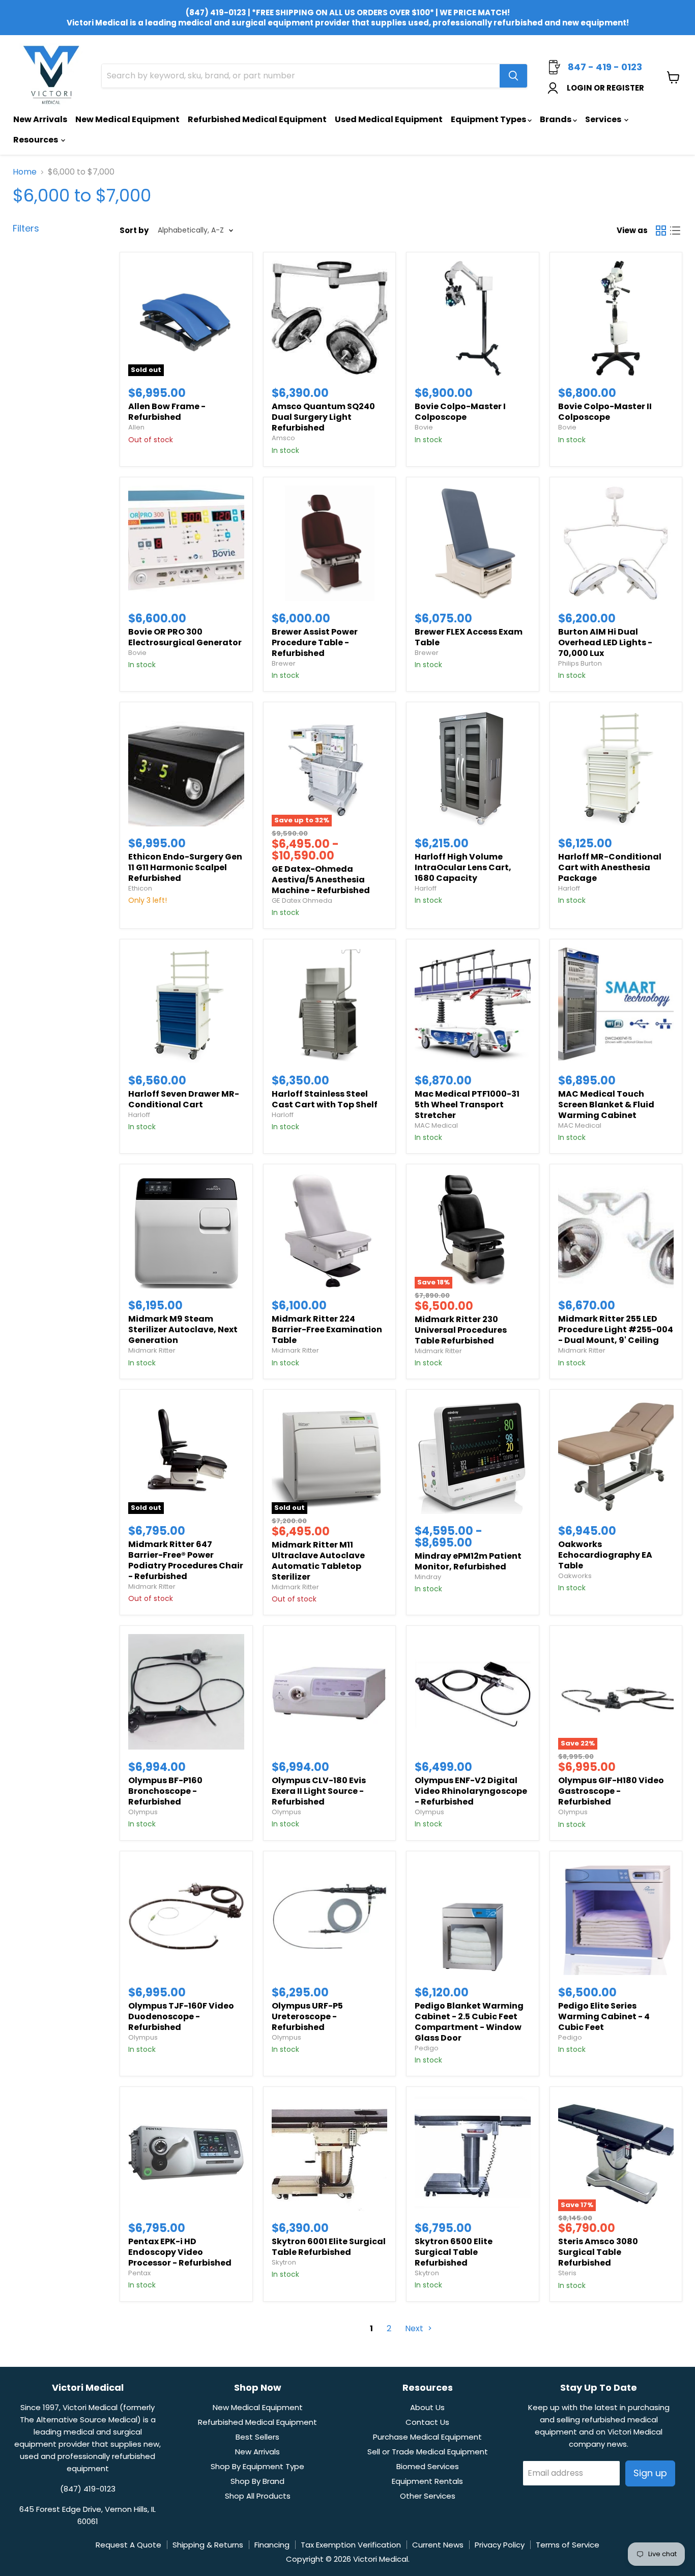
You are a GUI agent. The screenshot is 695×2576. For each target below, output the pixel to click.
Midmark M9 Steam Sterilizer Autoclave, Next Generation (183, 1329)
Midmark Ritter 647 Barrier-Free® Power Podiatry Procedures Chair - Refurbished (186, 1560)
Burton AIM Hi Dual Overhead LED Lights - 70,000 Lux (605, 642)
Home (25, 172)
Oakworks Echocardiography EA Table (605, 1555)
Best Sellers (257, 2437)
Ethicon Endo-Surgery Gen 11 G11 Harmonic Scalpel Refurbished (185, 867)
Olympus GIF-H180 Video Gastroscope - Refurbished (611, 1791)
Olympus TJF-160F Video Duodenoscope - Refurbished (181, 2016)
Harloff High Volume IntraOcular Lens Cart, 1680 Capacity (463, 867)
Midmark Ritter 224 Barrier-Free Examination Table (327, 1329)
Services (604, 119)
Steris (567, 2273)
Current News (438, 2545)
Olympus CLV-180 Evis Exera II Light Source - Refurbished (319, 1791)
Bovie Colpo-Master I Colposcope (460, 412)
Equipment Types (489, 119)
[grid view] (661, 231)
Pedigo (427, 2048)
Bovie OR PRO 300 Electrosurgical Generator (185, 637)
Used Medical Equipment (389, 119)
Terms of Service (568, 2545)
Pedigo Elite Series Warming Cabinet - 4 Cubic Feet (604, 2016)
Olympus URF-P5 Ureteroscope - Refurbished (307, 2016)
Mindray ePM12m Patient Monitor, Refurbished (468, 1561)
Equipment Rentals (427, 2481)
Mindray (428, 1577)
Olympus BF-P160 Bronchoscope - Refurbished (165, 1791)
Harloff (426, 888)
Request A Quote (128, 2545)
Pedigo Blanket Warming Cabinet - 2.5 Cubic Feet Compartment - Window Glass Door (469, 2022)
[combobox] (301, 76)
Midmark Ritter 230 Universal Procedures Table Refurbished (461, 1330)
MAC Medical (436, 1125)
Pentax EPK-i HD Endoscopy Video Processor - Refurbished (180, 2252)
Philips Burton (580, 663)
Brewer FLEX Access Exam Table (469, 637)
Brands (556, 119)
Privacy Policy (500, 2545)
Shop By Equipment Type (257, 2466)
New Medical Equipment (127, 119)
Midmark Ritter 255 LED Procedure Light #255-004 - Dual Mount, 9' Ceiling (616, 1329)
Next (415, 2328)
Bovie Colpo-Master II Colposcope (605, 412)
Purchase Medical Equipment (427, 2437)
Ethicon (140, 888)
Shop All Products (258, 2496)
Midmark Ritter (152, 1350)
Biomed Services (428, 2466)
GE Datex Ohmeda (302, 900)
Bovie (424, 427)
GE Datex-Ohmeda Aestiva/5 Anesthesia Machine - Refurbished (321, 880)
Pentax (139, 2273)
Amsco (283, 438)
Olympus (143, 1812)
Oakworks (575, 1576)
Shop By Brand (257, 2481)
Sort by (134, 230)
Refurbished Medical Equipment (257, 119)
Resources (36, 140)
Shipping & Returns (208, 2545)
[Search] (513, 76)
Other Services (428, 2496)
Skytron (284, 2262)
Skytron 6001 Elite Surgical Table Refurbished (329, 2247)
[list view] (675, 231)
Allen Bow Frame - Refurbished (167, 412)
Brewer (284, 663)
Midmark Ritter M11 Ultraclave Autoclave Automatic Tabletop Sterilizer (318, 1561)
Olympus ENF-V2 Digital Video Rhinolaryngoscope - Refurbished (471, 1791)
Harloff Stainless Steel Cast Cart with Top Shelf (325, 1099)
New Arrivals (40, 119)
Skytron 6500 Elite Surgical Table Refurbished (454, 2252)
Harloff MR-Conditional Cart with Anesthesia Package (610, 867)
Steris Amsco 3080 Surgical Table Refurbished (598, 2252)
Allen (136, 427)
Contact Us (427, 2422)
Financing (272, 2545)
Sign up (650, 2473)
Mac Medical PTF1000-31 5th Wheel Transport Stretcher (467, 1105)
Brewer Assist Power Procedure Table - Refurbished (315, 642)
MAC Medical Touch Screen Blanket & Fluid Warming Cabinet (606, 1105)
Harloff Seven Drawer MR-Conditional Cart (184, 1099)
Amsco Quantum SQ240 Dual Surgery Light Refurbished (323, 417)
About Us (427, 2407)
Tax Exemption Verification (351, 2545)
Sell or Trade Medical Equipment (428, 2452)
